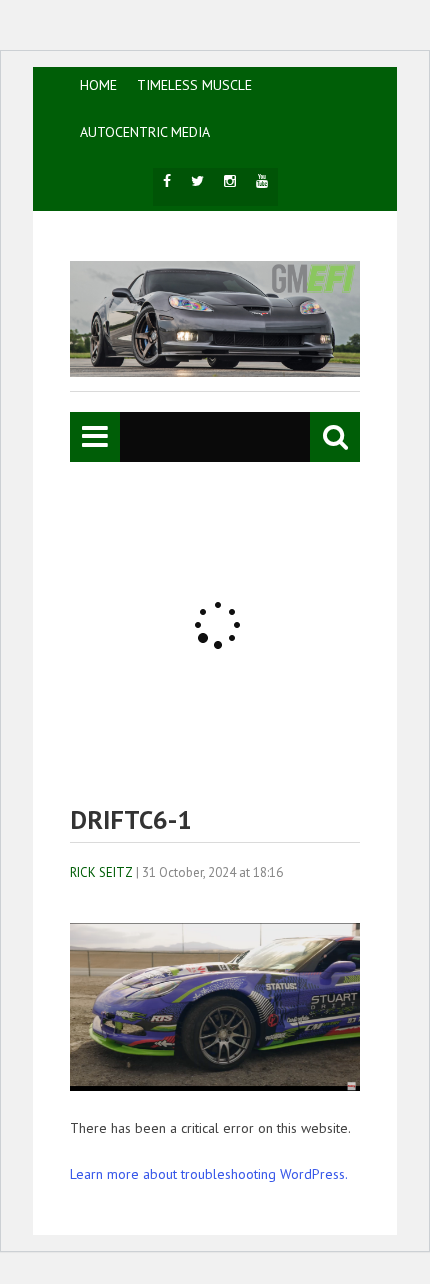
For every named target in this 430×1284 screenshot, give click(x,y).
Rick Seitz (101, 872)
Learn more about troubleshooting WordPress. (209, 1174)
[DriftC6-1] (215, 1086)
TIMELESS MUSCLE (194, 85)
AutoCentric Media (145, 132)
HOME (98, 85)
